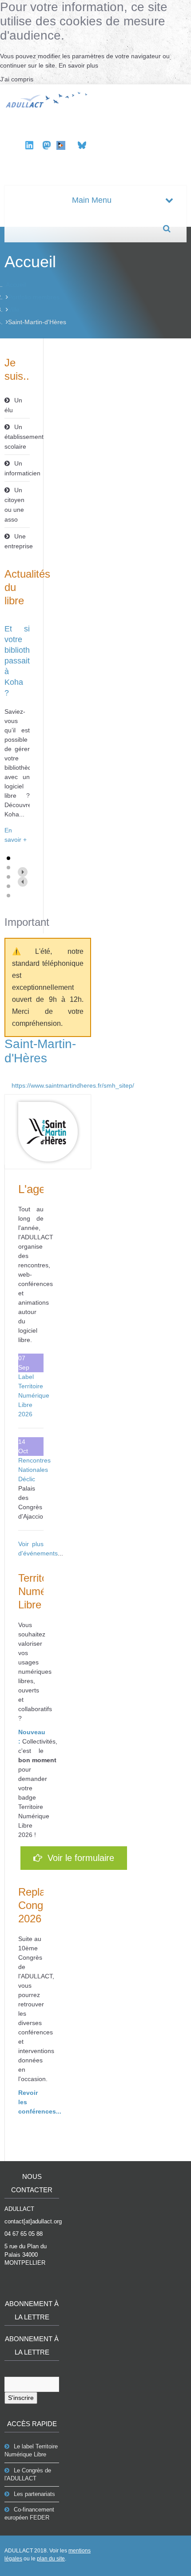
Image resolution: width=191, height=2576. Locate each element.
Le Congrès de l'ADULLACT (28, 2474)
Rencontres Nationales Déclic (34, 1470)
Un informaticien (17, 468)
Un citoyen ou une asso (14, 505)
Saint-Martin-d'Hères (40, 1051)
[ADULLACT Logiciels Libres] (48, 99)
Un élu (13, 405)
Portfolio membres (34, 297)
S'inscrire (21, 2398)
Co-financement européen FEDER (29, 2514)
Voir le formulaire (78, 1858)
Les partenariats (34, 2494)
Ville (14, 309)
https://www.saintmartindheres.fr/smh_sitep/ (51, 1085)
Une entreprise (17, 541)
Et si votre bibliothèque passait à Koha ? (26, 661)
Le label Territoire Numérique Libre (31, 2450)
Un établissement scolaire (17, 437)
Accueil (16, 285)
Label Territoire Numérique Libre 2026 (34, 1395)
